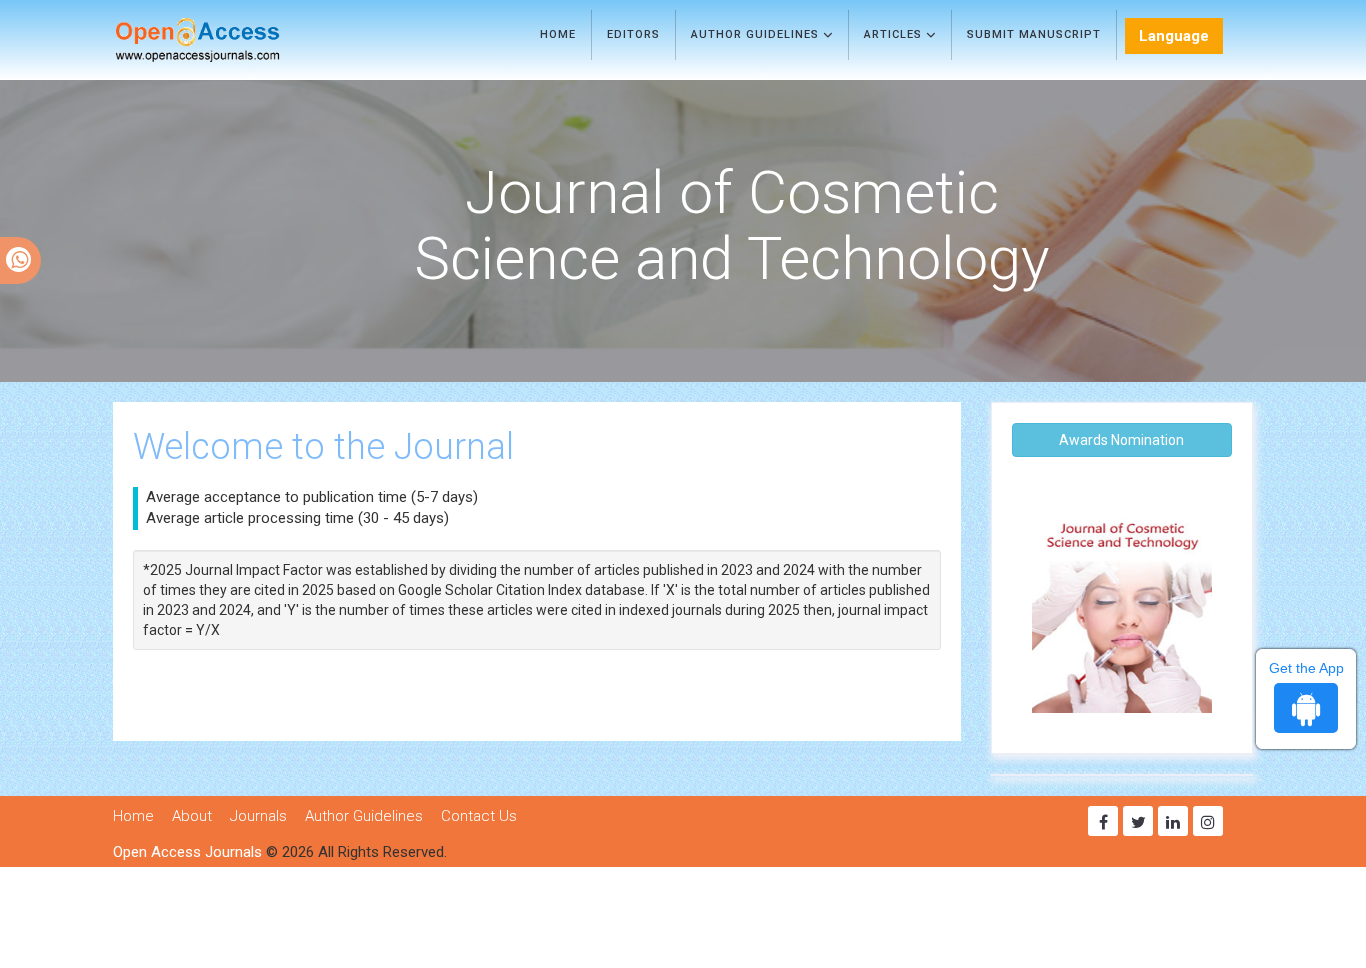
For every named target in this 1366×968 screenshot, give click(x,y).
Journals (258, 816)
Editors (633, 34)
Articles (895, 34)
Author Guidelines (757, 34)
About (192, 816)
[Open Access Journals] (226, 40)
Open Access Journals (187, 852)
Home (558, 34)
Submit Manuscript (1034, 34)
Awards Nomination (1121, 440)
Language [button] (1174, 36)
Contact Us (479, 816)
